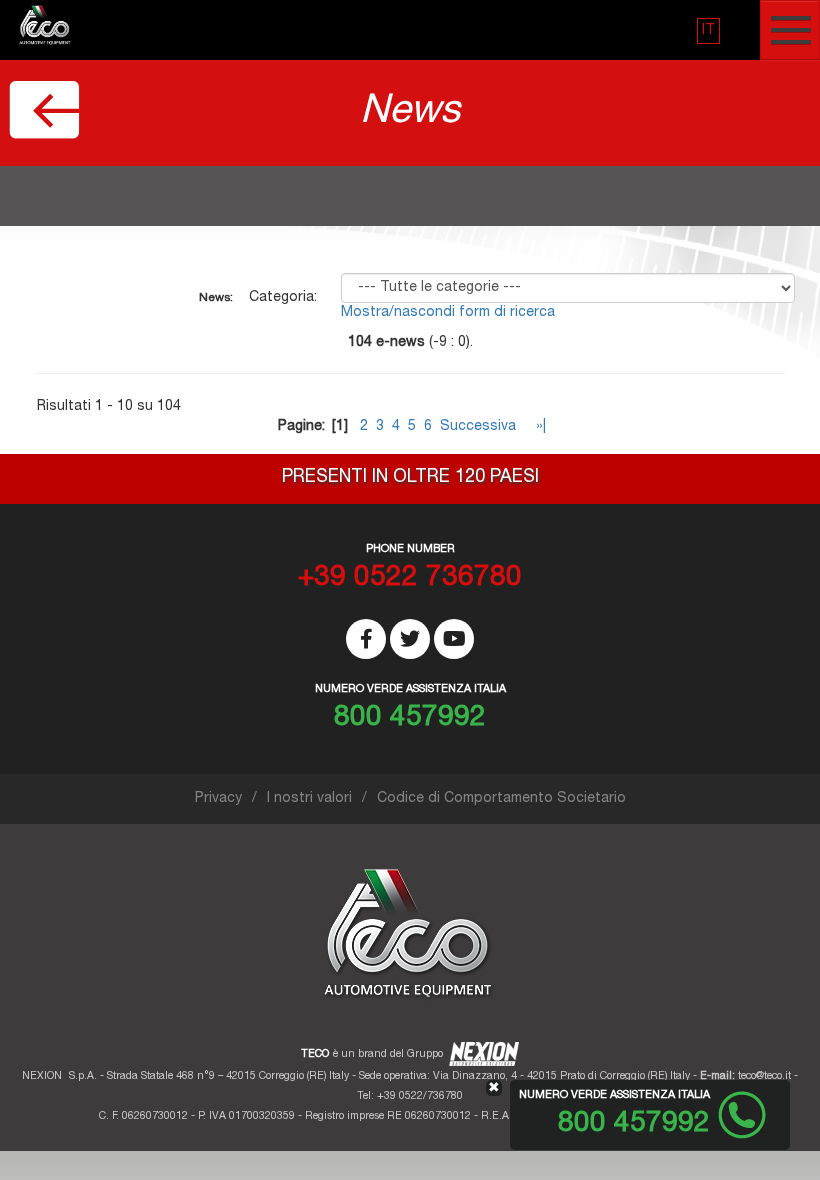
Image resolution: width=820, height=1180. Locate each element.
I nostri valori (309, 799)
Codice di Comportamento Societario (501, 799)
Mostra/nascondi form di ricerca (448, 313)
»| (539, 427)
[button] (708, 31)
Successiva (478, 427)
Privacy (218, 799)
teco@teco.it (764, 1076)
